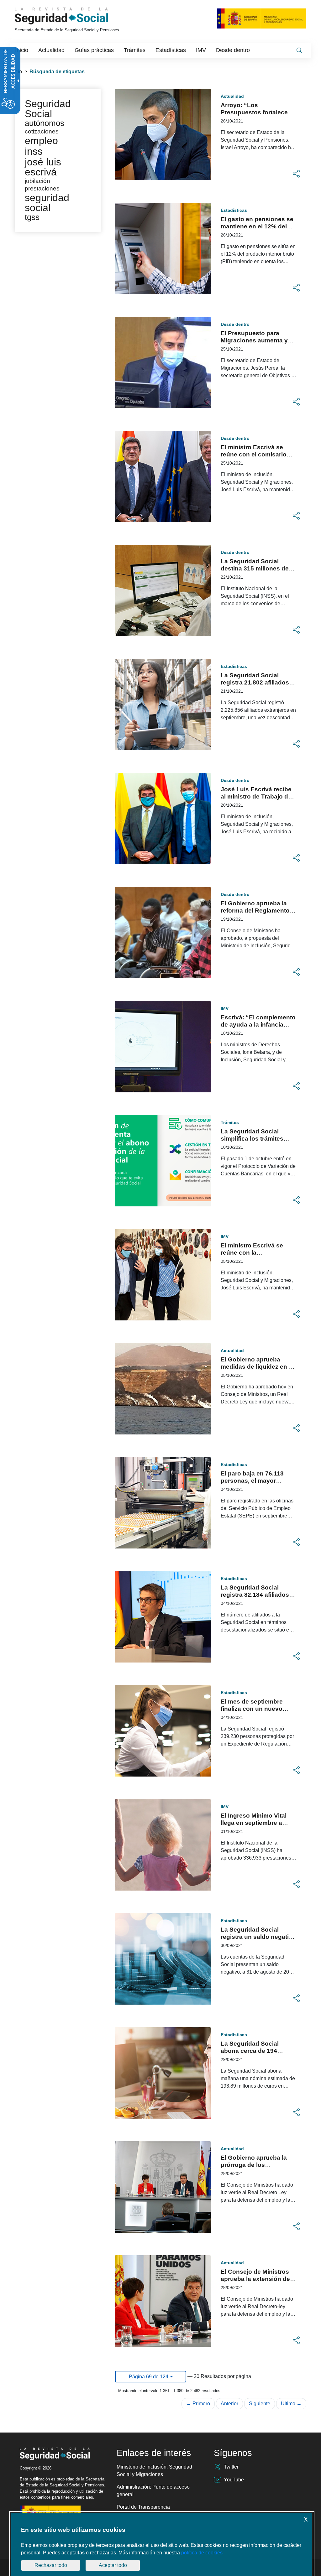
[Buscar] (299, 50)
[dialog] (162, 2545)
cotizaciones (42, 131)
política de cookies (202, 2553)
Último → (291, 2404)
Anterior (229, 2404)
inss (34, 151)
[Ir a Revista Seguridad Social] (73, 16)
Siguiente (260, 2404)
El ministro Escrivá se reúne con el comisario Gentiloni (254, 454)
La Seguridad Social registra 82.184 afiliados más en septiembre (255, 1595)
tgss (32, 217)
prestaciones (42, 188)
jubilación (37, 181)
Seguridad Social (48, 109)
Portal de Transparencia (143, 2507)
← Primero (198, 2404)
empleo (41, 141)
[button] (296, 174)
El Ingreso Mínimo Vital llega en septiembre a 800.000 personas (254, 1823)
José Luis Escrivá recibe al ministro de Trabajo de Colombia (256, 796)
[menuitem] (22, 50)
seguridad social (47, 203)
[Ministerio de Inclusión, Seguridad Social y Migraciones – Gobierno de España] (262, 18)
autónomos (45, 123)
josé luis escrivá (43, 167)
